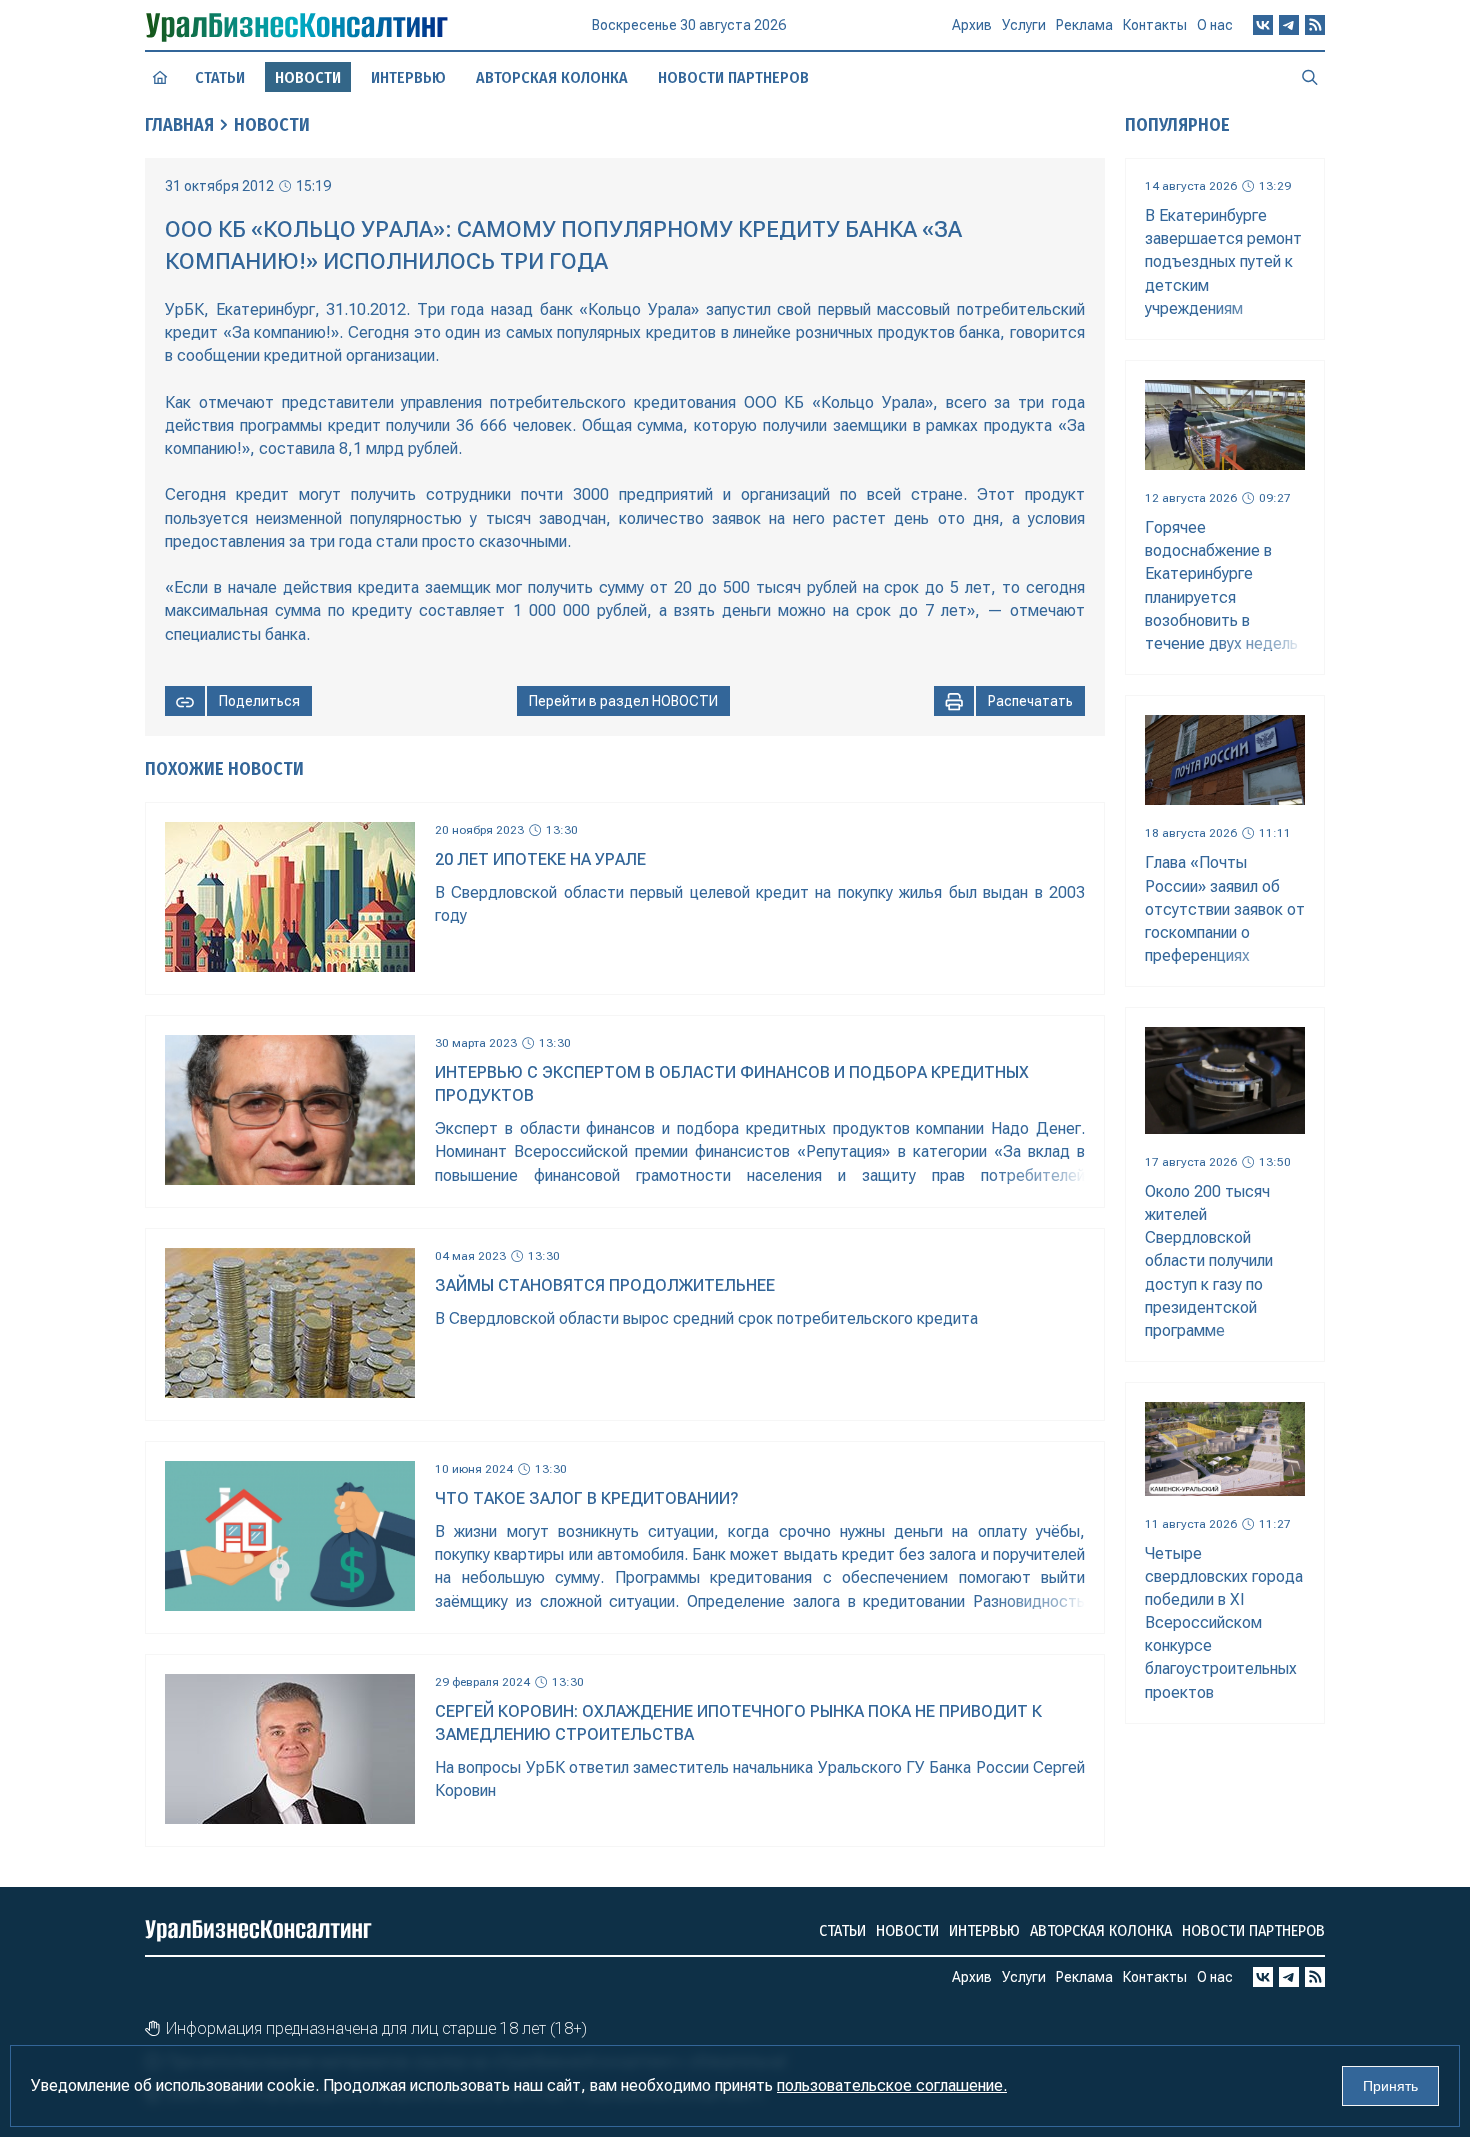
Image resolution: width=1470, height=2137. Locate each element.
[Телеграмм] (1289, 25)
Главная (179, 125)
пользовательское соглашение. (892, 2085)
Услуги (1024, 25)
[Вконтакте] (1263, 25)
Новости (272, 125)
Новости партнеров (733, 77)
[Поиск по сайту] (1310, 77)
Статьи (220, 77)
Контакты (1155, 25)
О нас (1215, 25)
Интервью (408, 77)
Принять (1390, 2086)
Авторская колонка (552, 77)
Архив (972, 25)
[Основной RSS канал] (1315, 25)
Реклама (1084, 25)
